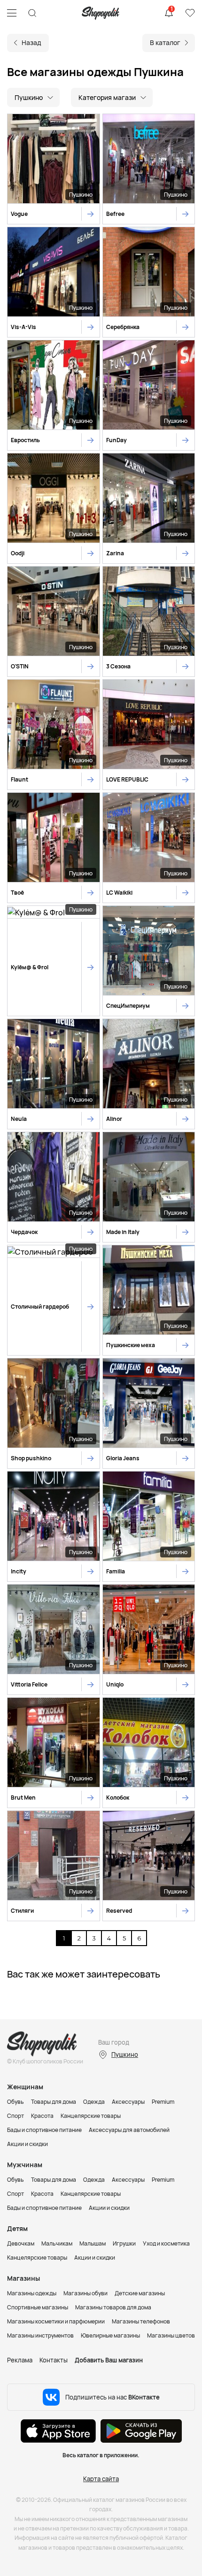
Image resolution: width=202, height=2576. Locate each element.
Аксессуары (128, 2102)
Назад (31, 42)
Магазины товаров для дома (113, 2307)
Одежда (94, 2102)
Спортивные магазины (38, 2307)
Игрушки (124, 2243)
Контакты (54, 2360)
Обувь (16, 2102)
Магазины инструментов (40, 2335)
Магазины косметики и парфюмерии (56, 2321)
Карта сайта (101, 2479)
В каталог (165, 42)
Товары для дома (54, 2102)
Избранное (190, 13)
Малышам (93, 2243)
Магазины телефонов (141, 2321)
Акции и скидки (27, 2144)
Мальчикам (57, 2243)
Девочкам (21, 2243)
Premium (163, 2102)
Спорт (16, 2116)
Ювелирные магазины (110, 2335)
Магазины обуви (85, 2293)
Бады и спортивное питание (44, 2130)
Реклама (20, 2360)
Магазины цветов (171, 2335)
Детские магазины (140, 2293)
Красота (42, 2116)
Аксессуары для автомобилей (129, 2130)
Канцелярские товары (91, 2116)
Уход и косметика (166, 2243)
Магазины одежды (32, 2293)
